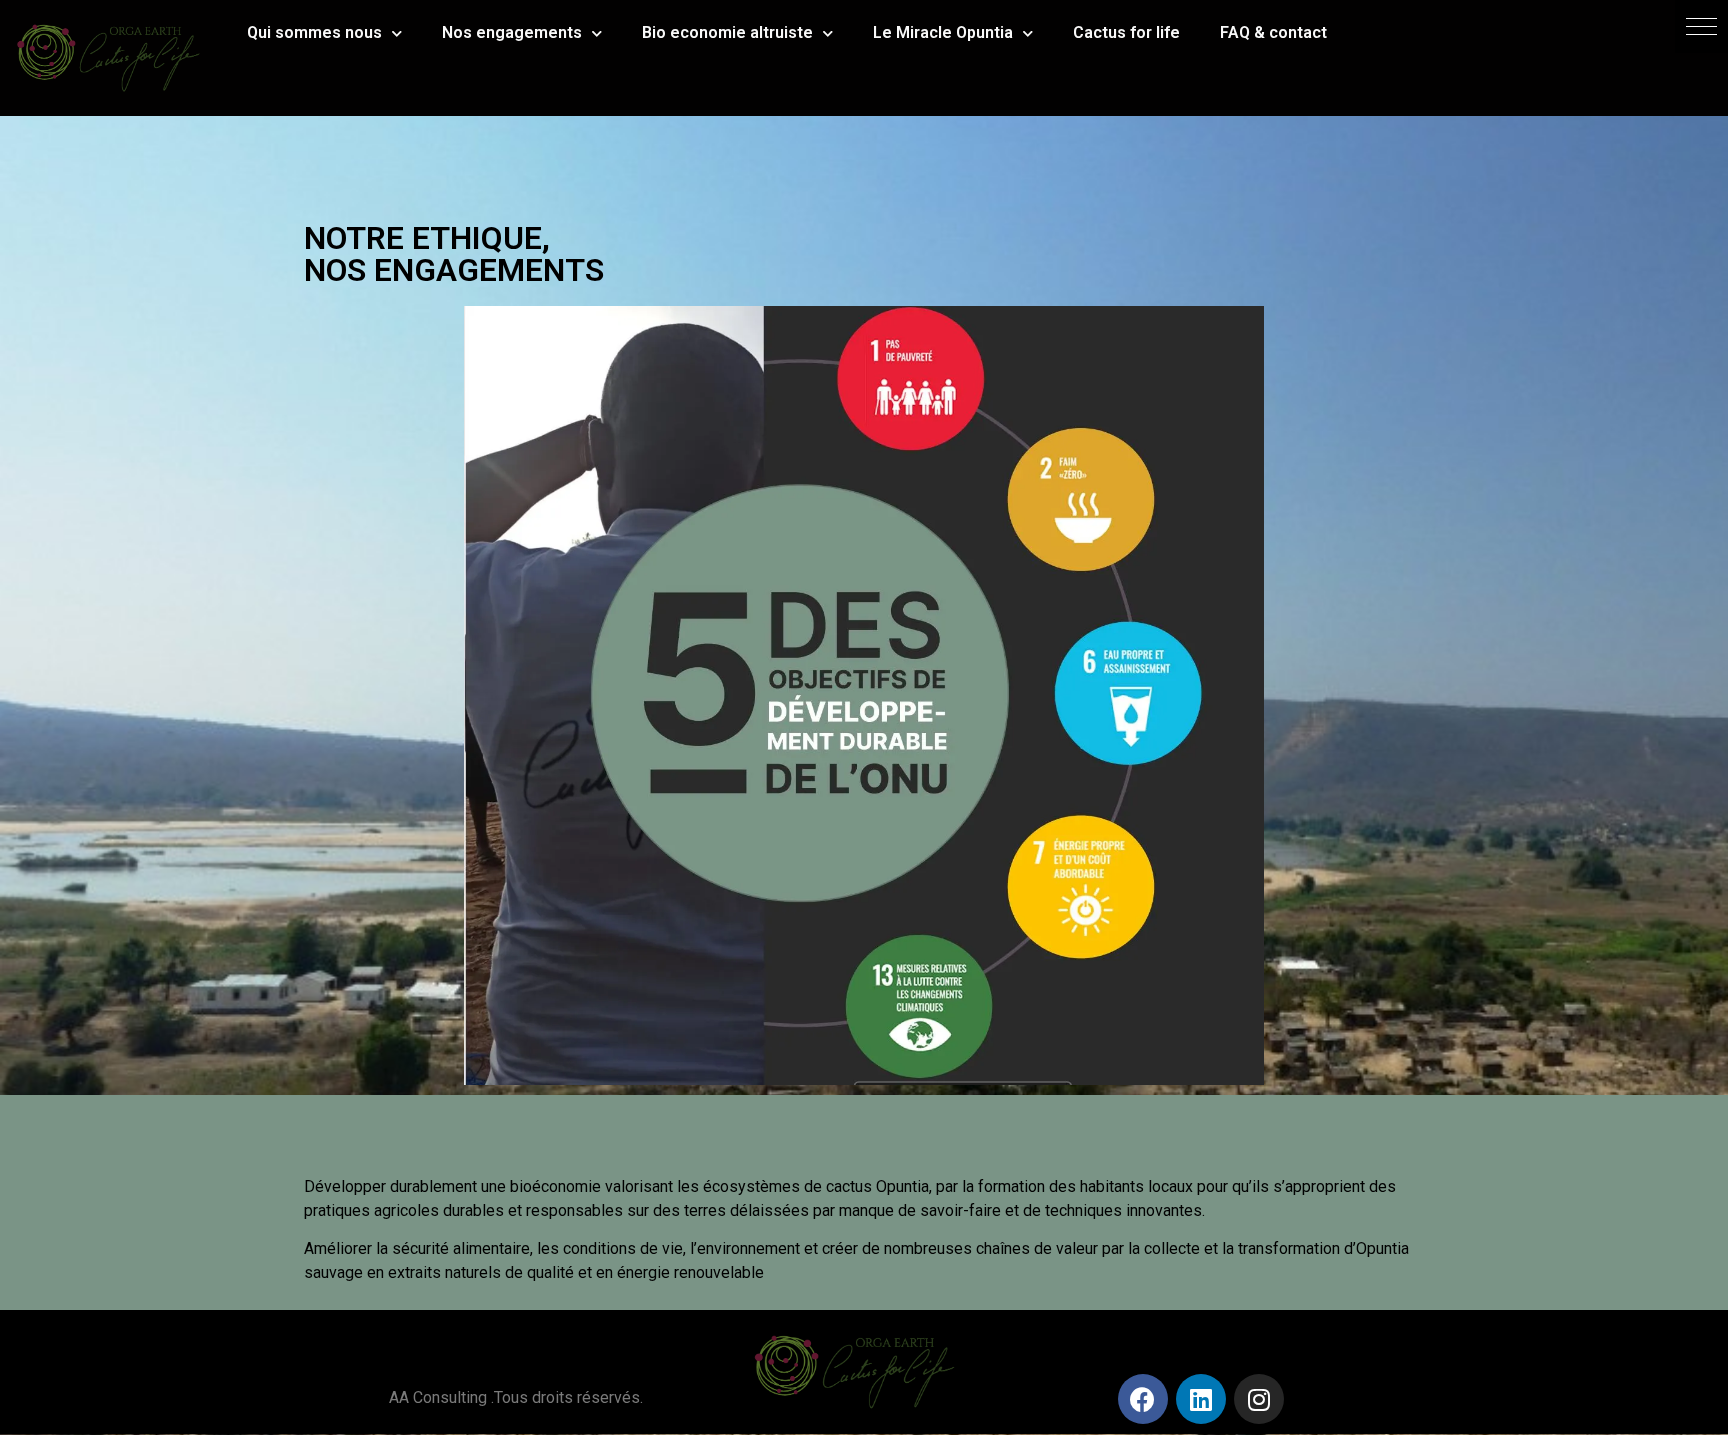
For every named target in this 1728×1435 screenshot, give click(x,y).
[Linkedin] (1201, 1399)
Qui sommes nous (314, 32)
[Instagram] (1259, 1399)
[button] (1701, 26)
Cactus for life (1126, 32)
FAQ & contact (1273, 32)
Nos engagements (512, 32)
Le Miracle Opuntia (943, 32)
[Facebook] (1143, 1399)
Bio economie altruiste (727, 32)
